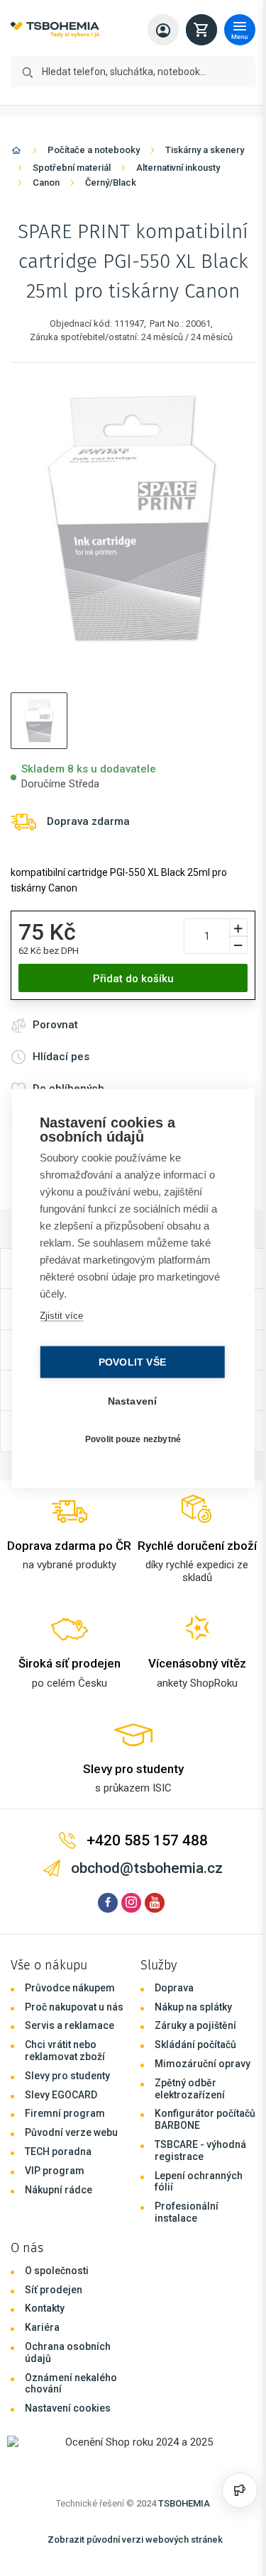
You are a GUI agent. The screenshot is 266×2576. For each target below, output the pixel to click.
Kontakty (45, 2308)
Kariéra (42, 2327)
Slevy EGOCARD (61, 2095)
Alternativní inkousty (178, 168)
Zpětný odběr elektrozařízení (190, 2089)
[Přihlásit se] (163, 30)
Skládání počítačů (195, 2045)
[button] (39, 721)
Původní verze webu (71, 2132)
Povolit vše (129, 1362)
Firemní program (65, 2113)
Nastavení (129, 1401)
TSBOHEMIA (184, 2503)
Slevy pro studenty (67, 2076)
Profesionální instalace (187, 2212)
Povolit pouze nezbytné (129, 1439)
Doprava (174, 1988)
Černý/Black (111, 182)
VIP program (55, 2171)
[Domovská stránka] (16, 153)
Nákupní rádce (59, 2190)
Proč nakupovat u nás (74, 2007)
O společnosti (57, 2271)
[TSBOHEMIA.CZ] (55, 30)
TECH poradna (58, 2152)
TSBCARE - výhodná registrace (200, 2150)
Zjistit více (61, 1315)
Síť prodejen (54, 2290)
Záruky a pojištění (195, 2025)
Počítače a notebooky (94, 150)
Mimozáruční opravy (203, 2064)
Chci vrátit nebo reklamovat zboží (65, 2051)
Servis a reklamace (70, 2025)
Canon (46, 182)
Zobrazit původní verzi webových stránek (135, 2540)
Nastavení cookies (68, 2408)
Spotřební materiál (72, 168)
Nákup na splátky (193, 2007)
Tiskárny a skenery (205, 150)
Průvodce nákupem (70, 1988)
